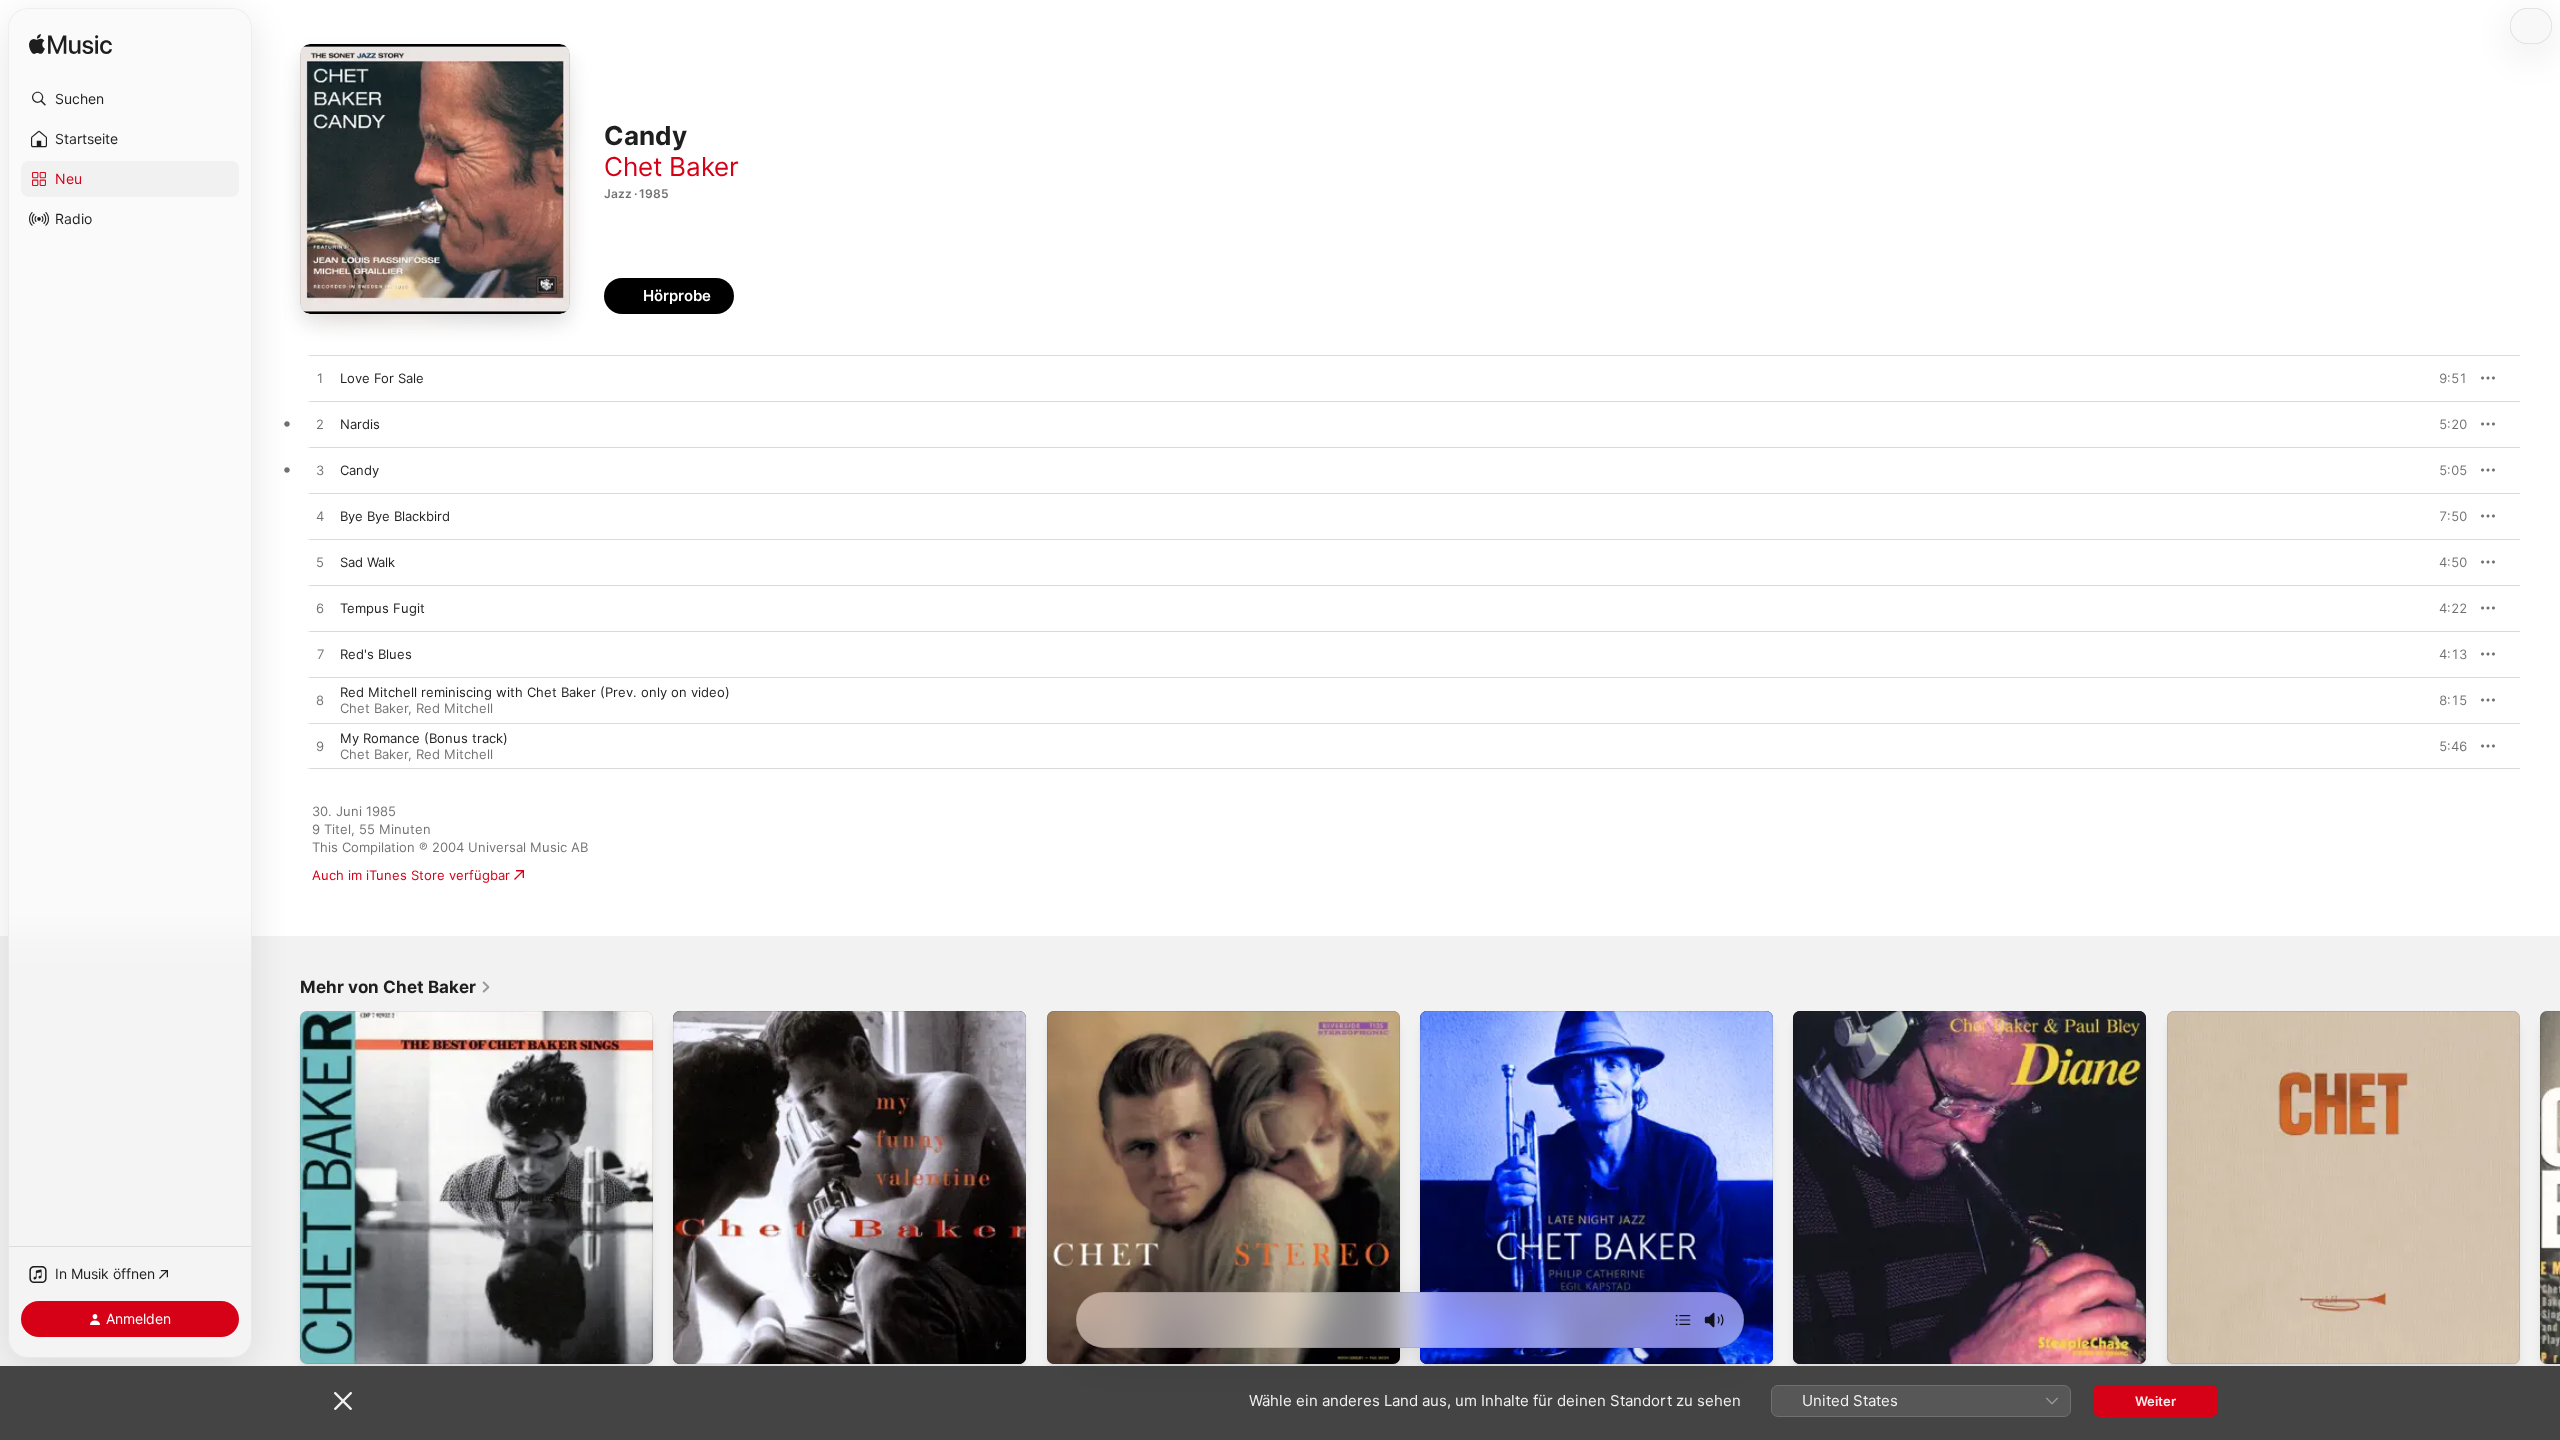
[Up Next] (1683, 1320)
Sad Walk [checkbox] (367, 562)
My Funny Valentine (735, 1019)
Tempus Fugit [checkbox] (382, 608)
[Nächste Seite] (2540, 1188)
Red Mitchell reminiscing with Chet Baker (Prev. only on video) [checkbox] (535, 692)
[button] (130, 99)
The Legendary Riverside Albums (2269, 1019)
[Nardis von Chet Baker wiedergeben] (320, 425)
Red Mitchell (454, 708)
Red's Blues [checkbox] (376, 654)
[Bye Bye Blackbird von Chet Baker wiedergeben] (320, 517)
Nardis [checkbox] (360, 424)
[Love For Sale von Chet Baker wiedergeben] (320, 379)
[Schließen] (343, 1401)
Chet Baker (671, 166)
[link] (396, 987)
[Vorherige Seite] (280, 1188)
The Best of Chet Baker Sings (392, 1019)
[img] (70, 45)
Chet (1062, 1019)
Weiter (2155, 1401)
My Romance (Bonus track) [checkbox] (424, 738)
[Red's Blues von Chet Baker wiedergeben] (320, 655)
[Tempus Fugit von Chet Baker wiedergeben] (320, 609)
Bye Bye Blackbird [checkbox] (395, 516)
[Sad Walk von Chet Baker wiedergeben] (320, 563)
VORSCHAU (2439, 378)
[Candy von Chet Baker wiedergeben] (320, 471)
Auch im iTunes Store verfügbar (411, 875)
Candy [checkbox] (359, 470)
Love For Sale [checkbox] (382, 378)
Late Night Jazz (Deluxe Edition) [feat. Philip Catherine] (1593, 1019)
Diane (1810, 1019)
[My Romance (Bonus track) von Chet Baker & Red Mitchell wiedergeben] (320, 747)
